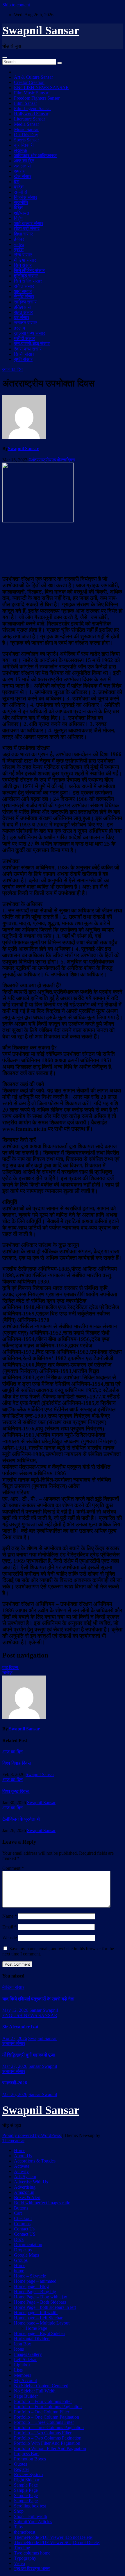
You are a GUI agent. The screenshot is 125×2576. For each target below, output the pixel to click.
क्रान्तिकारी (24, 145)
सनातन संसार (25, 323)
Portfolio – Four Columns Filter (43, 2401)
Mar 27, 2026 (15, 2066)
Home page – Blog (31, 2286)
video (19, 244)
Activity (21, 2171)
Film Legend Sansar (32, 108)
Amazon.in (24, 2192)
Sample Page (26, 2485)
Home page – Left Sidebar (38, 2318)
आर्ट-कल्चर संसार (29, 223)
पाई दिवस (11, 1668)
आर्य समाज (23, 291)
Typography (25, 2558)
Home (20, 2150)
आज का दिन (24, 161)
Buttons (21, 2208)
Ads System (25, 2177)
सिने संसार (23, 265)
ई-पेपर (19, 239)
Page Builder (26, 2396)
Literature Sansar (30, 119)
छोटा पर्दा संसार (27, 229)
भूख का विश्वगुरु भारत (32, 2569)
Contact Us (24, 2229)
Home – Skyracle (30, 2276)
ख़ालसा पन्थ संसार (30, 333)
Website (10, 1938)
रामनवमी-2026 (15, 2083)
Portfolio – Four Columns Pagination (48, 2407)
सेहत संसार (23, 312)
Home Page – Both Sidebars (40, 2302)
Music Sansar (26, 129)
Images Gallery (28, 2354)
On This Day (26, 135)
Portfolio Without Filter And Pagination (50, 2448)
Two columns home (32, 2553)
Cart (18, 2213)
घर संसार (22, 318)
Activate (22, 2166)
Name (10, 1916)
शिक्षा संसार (23, 234)
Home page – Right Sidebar (40, 2333)
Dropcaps (23, 2250)
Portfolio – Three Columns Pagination (49, 2427)
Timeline (22, 2548)
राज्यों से (21, 192)
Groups (21, 2260)
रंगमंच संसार (24, 297)
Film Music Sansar (31, 93)
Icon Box (23, 2344)
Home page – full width (36, 2312)
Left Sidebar (25, 2360)
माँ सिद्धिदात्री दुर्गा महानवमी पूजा (29, 2055)
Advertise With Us (31, 2182)
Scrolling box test (30, 2506)
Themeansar (13, 2141)
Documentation (28, 2245)
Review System (28, 2475)
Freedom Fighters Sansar (37, 98)
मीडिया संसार (25, 260)
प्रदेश (19, 187)
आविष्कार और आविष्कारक (35, 156)
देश (17, 182)
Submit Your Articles (33, 2522)
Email (9, 1927)
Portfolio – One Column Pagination (47, 2417)
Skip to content (16, 5)
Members (23, 2375)
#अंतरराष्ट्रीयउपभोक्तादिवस (52, 460)
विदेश (18, 208)
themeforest (25, 2532)
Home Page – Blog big (35, 2292)
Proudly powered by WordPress (32, 2135)
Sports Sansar (26, 140)
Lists (18, 2370)
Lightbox (22, 2365)
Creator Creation (29, 82)
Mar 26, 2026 (15, 2094)
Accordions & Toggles (35, 2161)
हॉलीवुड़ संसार (26, 276)
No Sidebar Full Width (35, 2391)
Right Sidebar (27, 2480)
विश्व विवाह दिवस (17, 1763)
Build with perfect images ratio (42, 2203)
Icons (19, 2349)
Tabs (18, 2527)
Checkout (23, 2218)
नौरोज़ (8, 1673)
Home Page (36, 2328)
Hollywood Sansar (31, 114)
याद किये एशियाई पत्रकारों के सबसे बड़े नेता (38, 1999)
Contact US (25, 2234)
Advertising (25, 2187)
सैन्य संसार (23, 255)
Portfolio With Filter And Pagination (47, 2443)
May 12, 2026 (15, 2010)
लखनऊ (20, 150)
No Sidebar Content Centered (41, 2386)
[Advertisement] (63, 548)
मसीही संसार (24, 338)
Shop (19, 2511)
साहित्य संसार (25, 302)
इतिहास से (22, 307)
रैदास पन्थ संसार (28, 349)
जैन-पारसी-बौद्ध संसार (32, 344)
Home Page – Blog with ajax (41, 2297)
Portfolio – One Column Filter (42, 2412)
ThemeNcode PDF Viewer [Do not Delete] (54, 2537)
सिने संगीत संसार (28, 281)
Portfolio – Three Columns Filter (44, 2422)
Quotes (20, 2464)
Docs (19, 2239)
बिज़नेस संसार (26, 197)
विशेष (18, 218)
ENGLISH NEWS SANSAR (41, 88)
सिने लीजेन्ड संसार (29, 270)
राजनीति (21, 203)
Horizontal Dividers (32, 2339)
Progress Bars (27, 2454)
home (19, 2271)
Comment (13, 1868)
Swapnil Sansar (41, 30)
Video (19, 2563)
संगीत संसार (24, 286)
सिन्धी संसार (24, 354)
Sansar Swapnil (44, 2010)
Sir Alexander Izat (20, 2027)
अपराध (20, 171)
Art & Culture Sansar (33, 77)
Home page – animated (35, 2281)
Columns (22, 2224)
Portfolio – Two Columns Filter (43, 2433)
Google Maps (26, 2255)
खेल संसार (23, 176)
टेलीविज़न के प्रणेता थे (21, 1819)
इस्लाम (19, 328)
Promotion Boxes (30, 2459)
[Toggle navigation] (5, 57)
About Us (23, 2156)
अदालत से (22, 166)
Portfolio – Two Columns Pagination (48, 2438)
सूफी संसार (23, 359)
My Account (25, 2380)
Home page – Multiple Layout (42, 2323)
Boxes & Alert (27, 2197)
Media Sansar (26, 124)
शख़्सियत (22, 213)
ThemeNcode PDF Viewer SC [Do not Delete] (57, 2542)
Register (22, 2469)
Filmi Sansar (25, 103)
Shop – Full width (31, 2516)
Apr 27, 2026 (15, 2038)
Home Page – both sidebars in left (45, 2307)
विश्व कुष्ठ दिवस (16, 1791)
